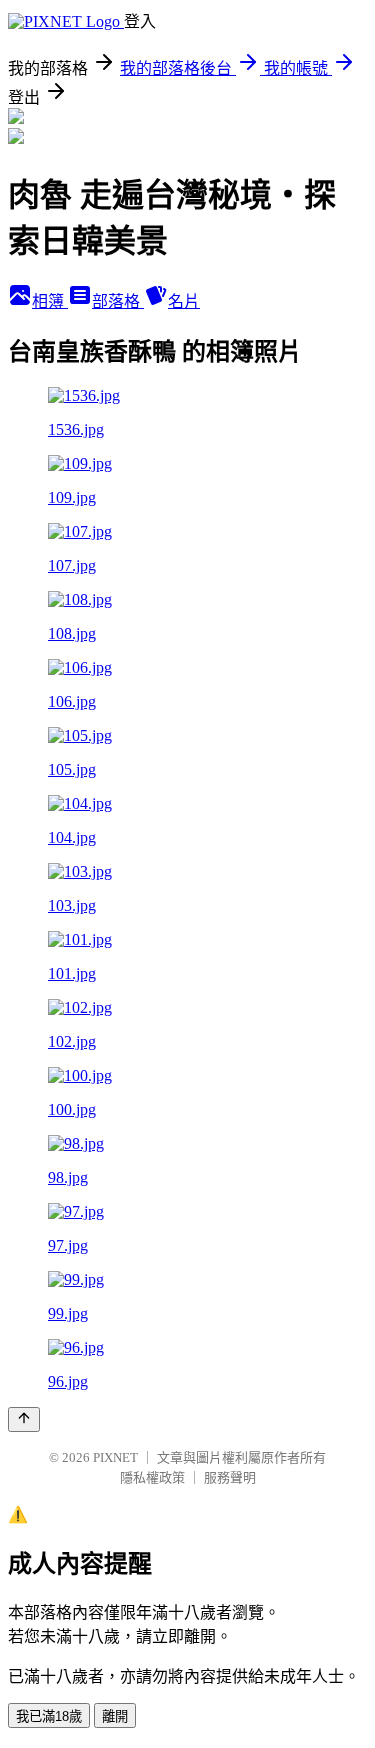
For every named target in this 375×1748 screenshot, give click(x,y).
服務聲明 (230, 1477)
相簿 (50, 301)
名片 (184, 301)
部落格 (118, 301)
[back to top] (24, 1419)
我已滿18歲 (49, 1716)
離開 (115, 1716)
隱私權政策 (152, 1477)
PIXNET (115, 1457)
